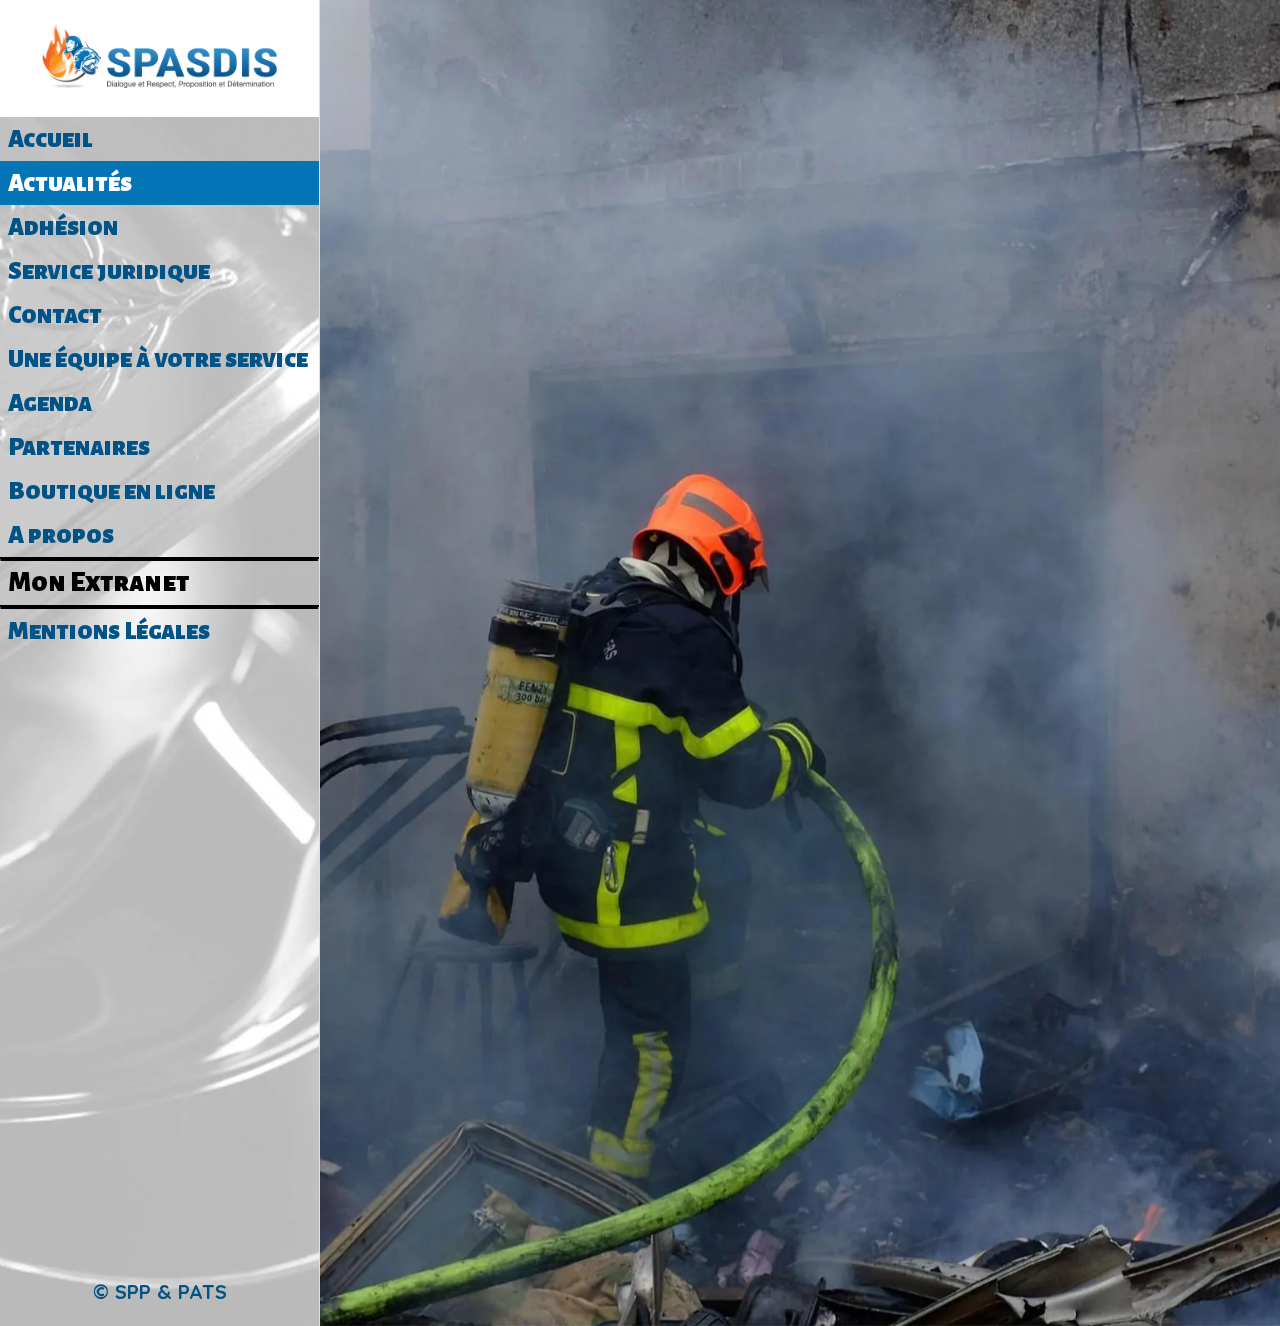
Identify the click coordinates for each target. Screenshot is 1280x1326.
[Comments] (800, 433)
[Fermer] (352, 32)
